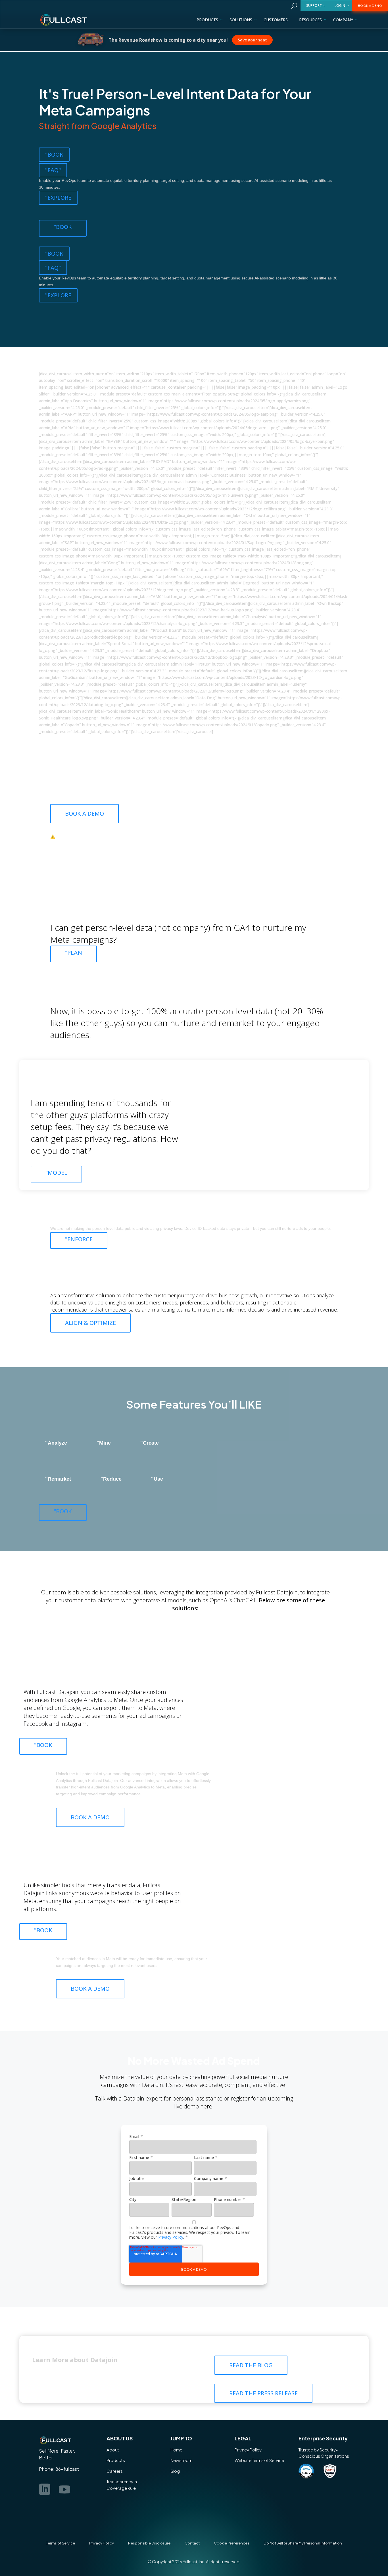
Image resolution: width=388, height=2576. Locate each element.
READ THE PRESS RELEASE (263, 2393)
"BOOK (54, 154)
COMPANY (343, 20)
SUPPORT (314, 6)
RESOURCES (310, 20)
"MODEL (56, 1173)
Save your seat (213, 40)
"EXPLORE (58, 198)
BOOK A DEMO (370, 6)
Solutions (241, 20)
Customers (276, 20)
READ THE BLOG (251, 2365)
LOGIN (340, 6)
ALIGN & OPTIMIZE (90, 1323)
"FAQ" (53, 170)
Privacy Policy (171, 2237)
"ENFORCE (79, 1239)
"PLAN (74, 953)
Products (207, 20)
